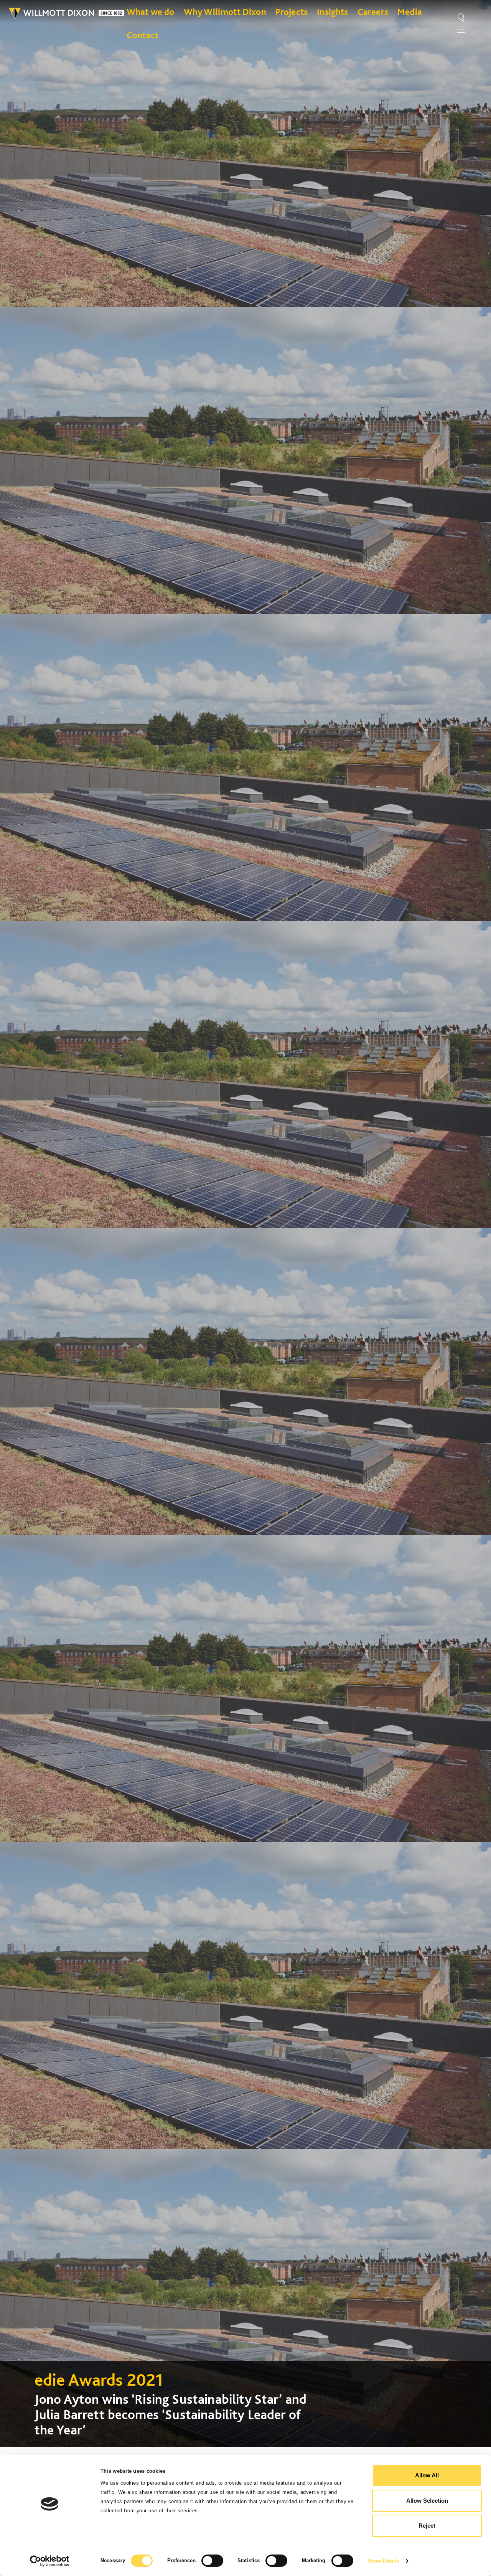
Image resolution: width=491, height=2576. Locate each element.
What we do (151, 12)
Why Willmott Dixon (225, 12)
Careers (373, 12)
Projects (292, 12)
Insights (332, 12)
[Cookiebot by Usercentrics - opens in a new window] (50, 2561)
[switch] (212, 2561)
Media (410, 12)
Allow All (427, 2475)
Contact (143, 35)
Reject (427, 2526)
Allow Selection (427, 2501)
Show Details (383, 2561)
